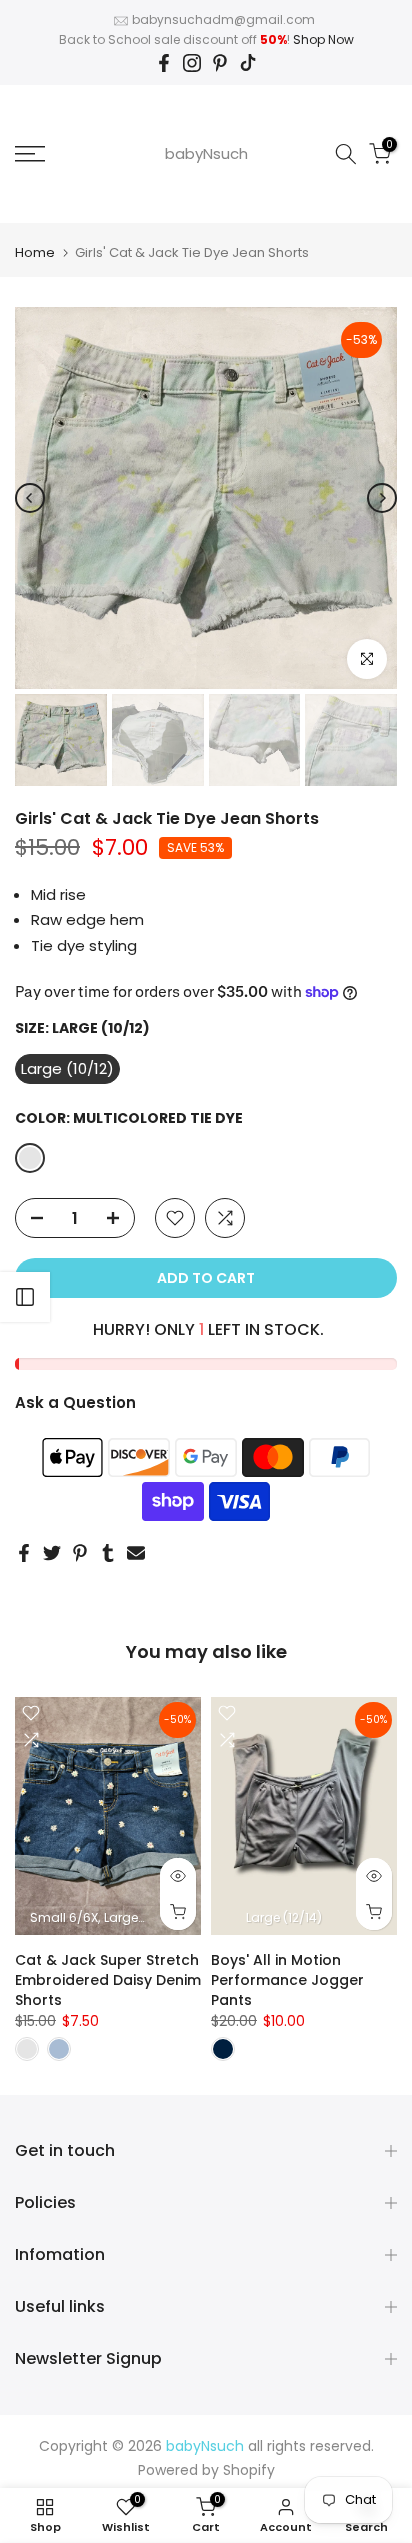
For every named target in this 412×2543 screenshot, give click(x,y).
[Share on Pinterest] (80, 1553)
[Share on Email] (136, 1553)
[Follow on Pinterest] (220, 63)
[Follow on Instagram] (192, 63)
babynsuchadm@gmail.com (223, 19)
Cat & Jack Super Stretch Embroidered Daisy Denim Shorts (108, 1979)
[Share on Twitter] (52, 1553)
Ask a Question (75, 1402)
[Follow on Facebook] (164, 63)
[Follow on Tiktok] (248, 63)
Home (35, 252)
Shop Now (323, 39)
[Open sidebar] (25, 1297)
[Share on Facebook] (24, 1553)
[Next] (382, 498)
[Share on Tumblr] (108, 1553)
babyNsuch (206, 153)
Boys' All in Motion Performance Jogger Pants (287, 1979)
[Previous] (30, 498)
